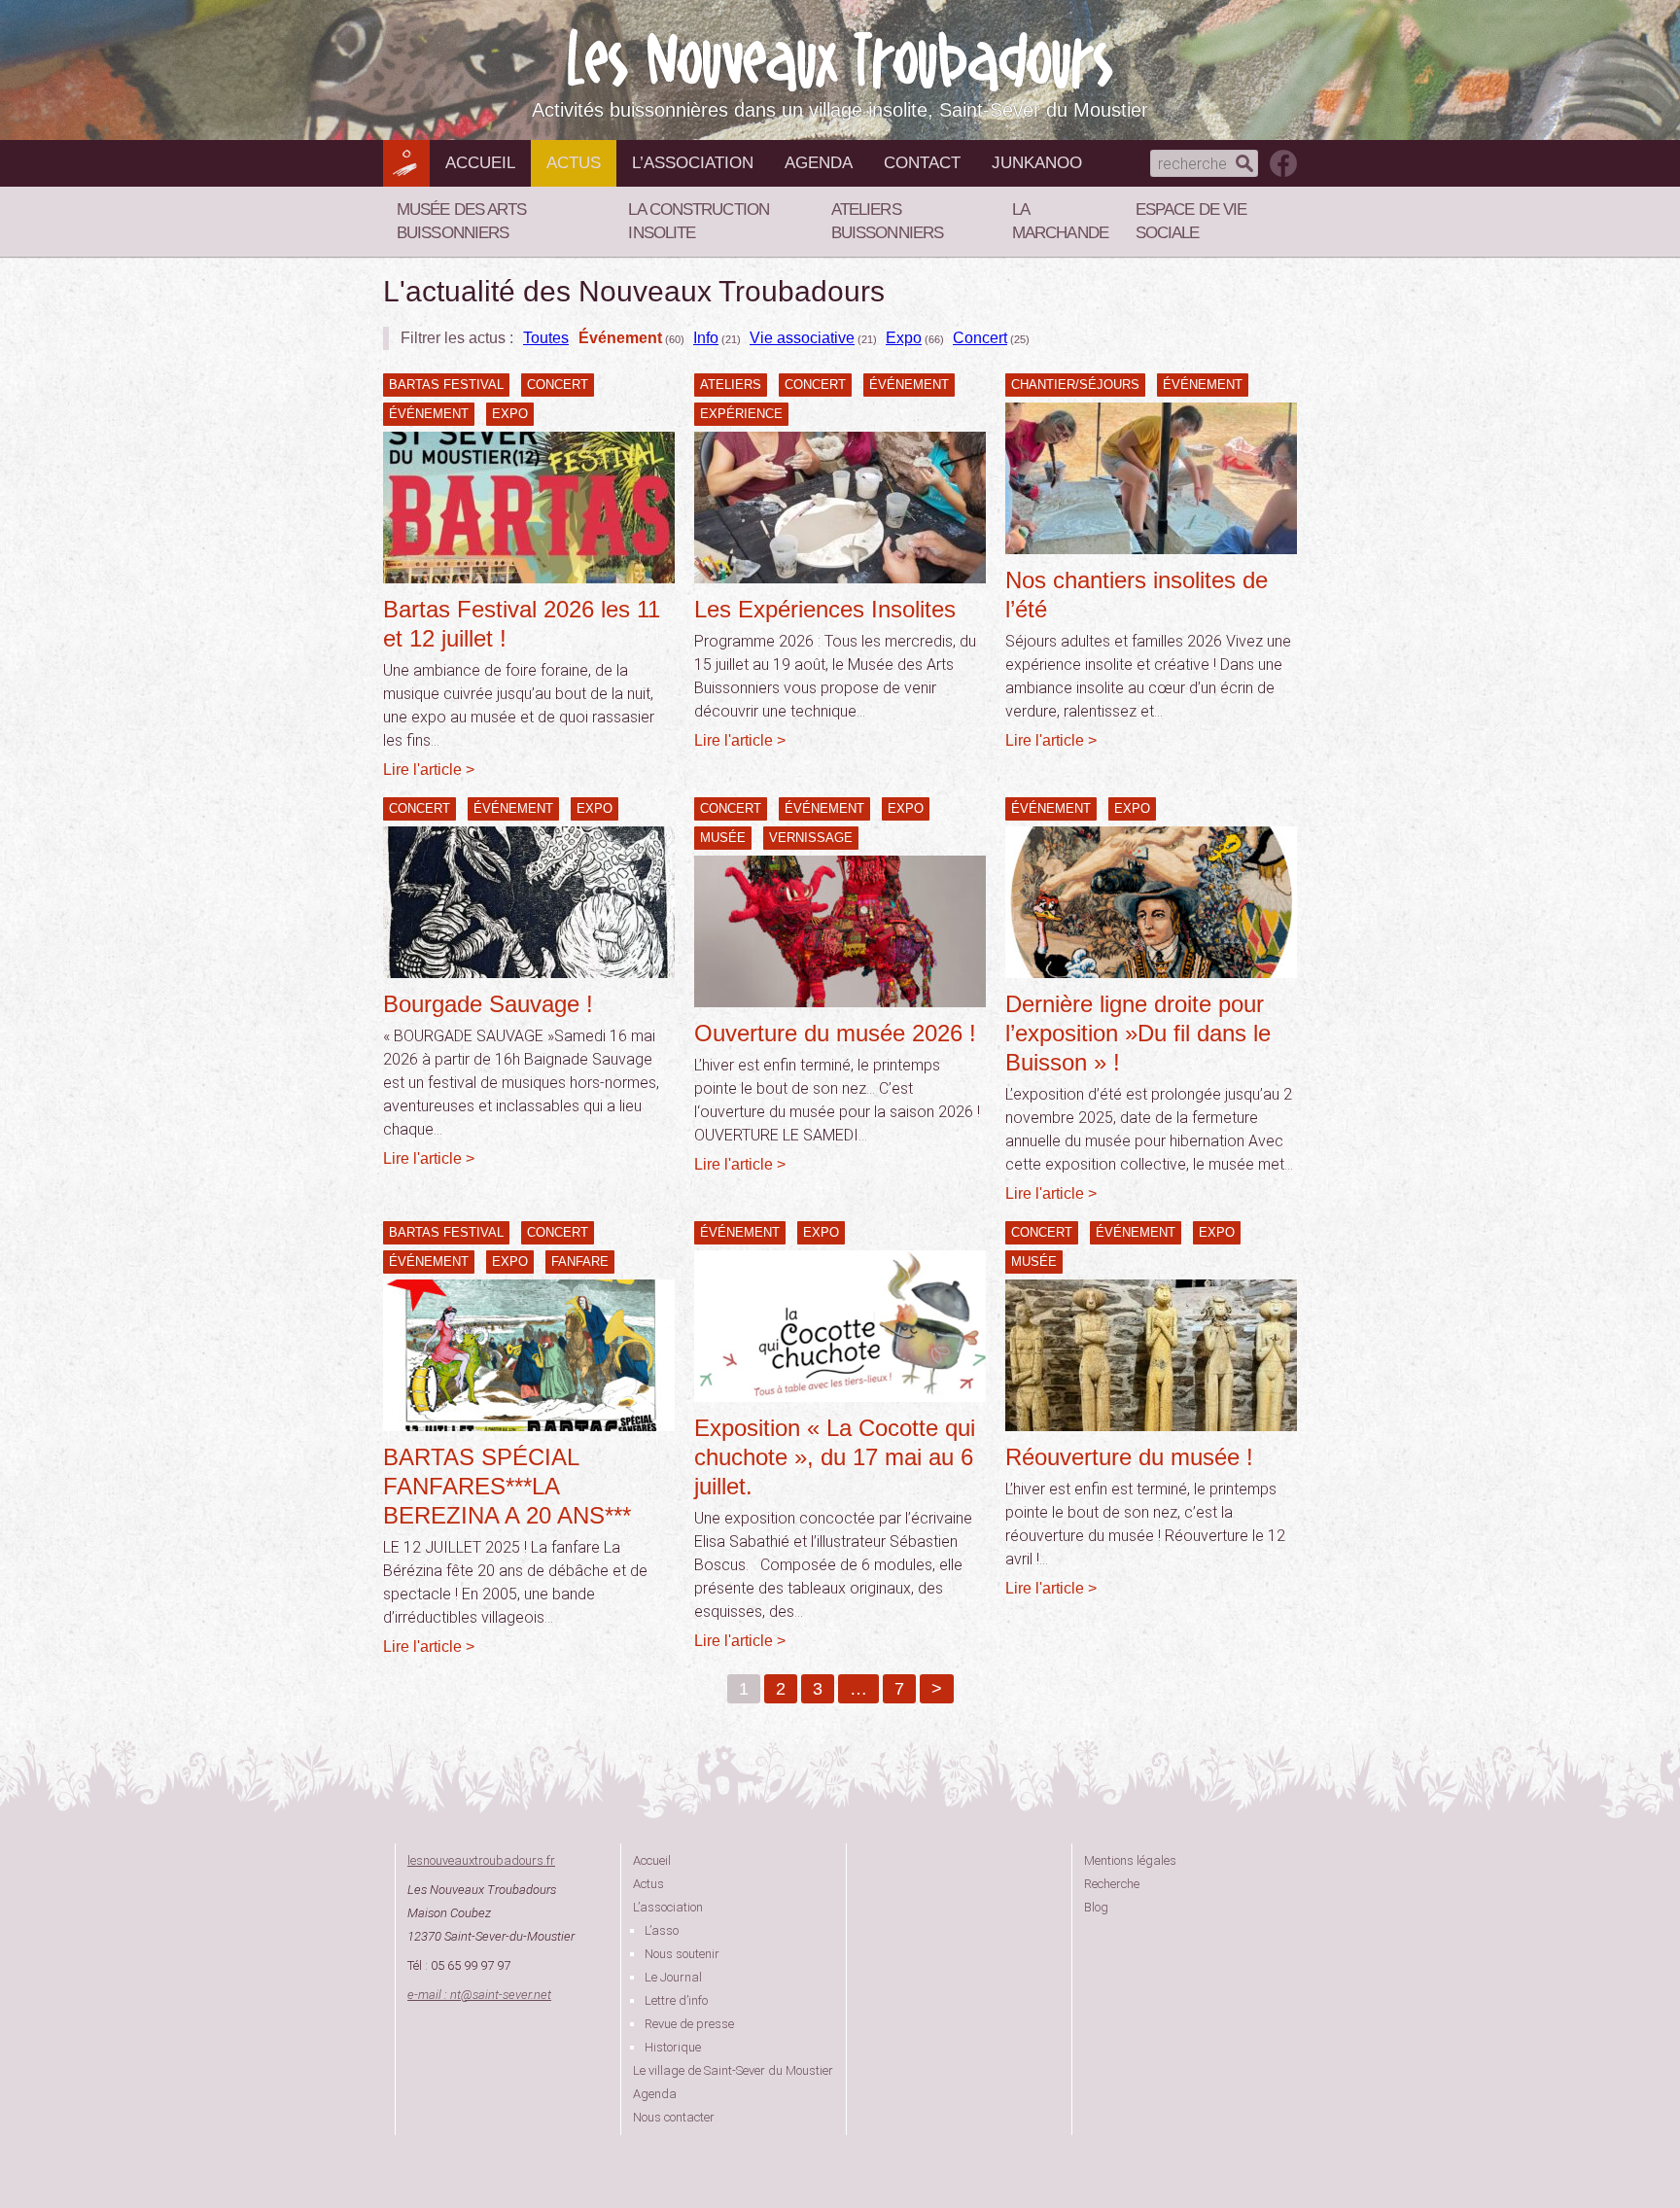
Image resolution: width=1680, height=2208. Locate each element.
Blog (1096, 1907)
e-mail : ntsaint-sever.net (479, 1995)
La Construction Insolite (699, 221)
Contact (922, 163)
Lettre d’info (676, 2000)
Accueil (480, 163)
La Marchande (1060, 221)
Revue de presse (689, 2024)
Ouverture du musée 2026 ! (835, 1033)
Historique (673, 2047)
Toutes (546, 338)
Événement (620, 338)
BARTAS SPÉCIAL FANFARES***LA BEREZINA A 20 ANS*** (507, 1486)
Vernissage (811, 838)
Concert (980, 338)
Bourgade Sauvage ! (488, 1004)
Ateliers (731, 385)
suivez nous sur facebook (1283, 163)
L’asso (662, 1930)
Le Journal (673, 1977)
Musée (723, 838)
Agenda (819, 163)
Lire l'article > (429, 770)
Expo (904, 338)
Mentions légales (1130, 1860)
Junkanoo (1037, 163)
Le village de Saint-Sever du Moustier (733, 2070)
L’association (693, 163)
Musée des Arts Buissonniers (461, 221)
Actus (574, 163)
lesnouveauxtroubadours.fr (481, 1860)
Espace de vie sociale (1191, 221)
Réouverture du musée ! (1129, 1457)
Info (706, 338)
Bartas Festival (446, 385)
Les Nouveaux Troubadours (840, 60)
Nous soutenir (682, 1954)
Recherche (1112, 1884)
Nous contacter (674, 2117)
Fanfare (580, 1262)
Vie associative (802, 338)
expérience (741, 414)
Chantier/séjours (1075, 385)
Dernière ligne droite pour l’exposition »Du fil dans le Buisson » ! (1138, 1033)
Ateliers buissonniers (887, 221)
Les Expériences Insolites (825, 609)
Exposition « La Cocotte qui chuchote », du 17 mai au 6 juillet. (835, 1457)
